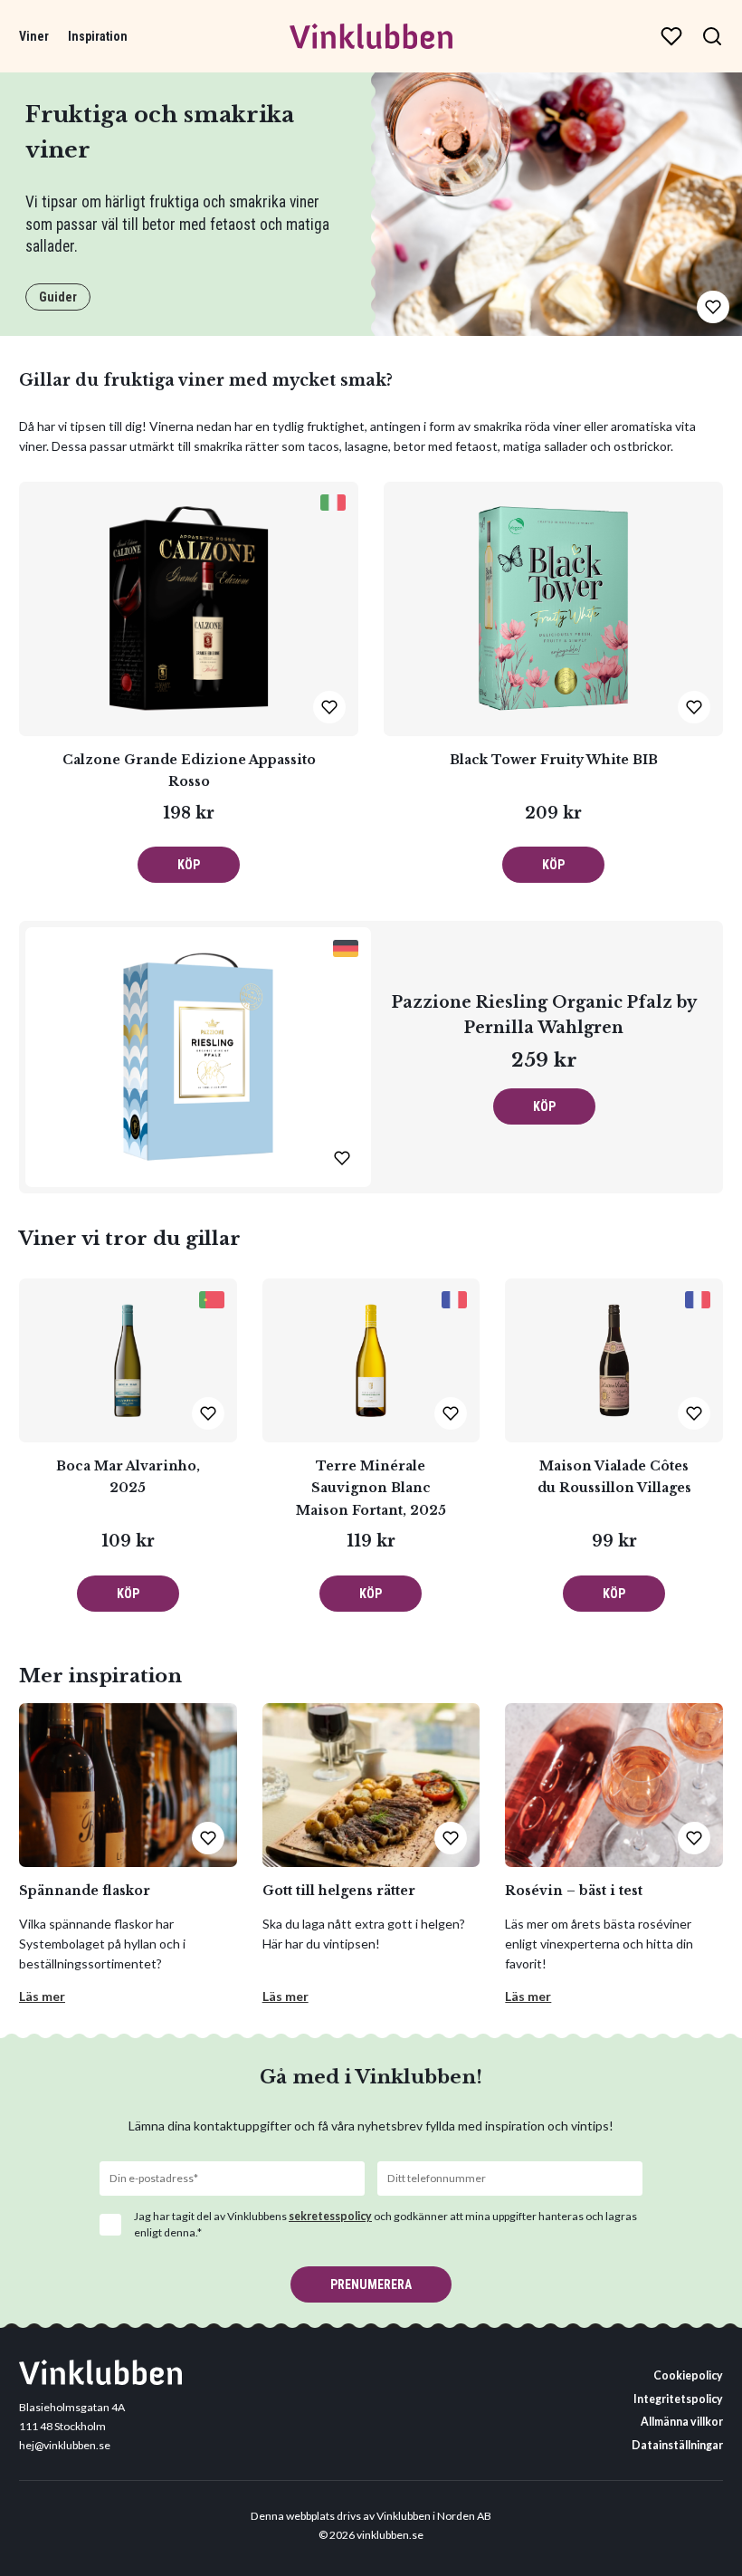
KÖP (189, 865)
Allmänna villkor (682, 2422)
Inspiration (98, 36)
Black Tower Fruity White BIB (554, 760)
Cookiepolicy (688, 2375)
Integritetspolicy (678, 2399)
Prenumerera (371, 2284)
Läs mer (42, 1996)
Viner (34, 36)
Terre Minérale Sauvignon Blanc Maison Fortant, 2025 (371, 1488)
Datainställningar (677, 2445)
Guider (58, 297)
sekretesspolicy (330, 2216)
